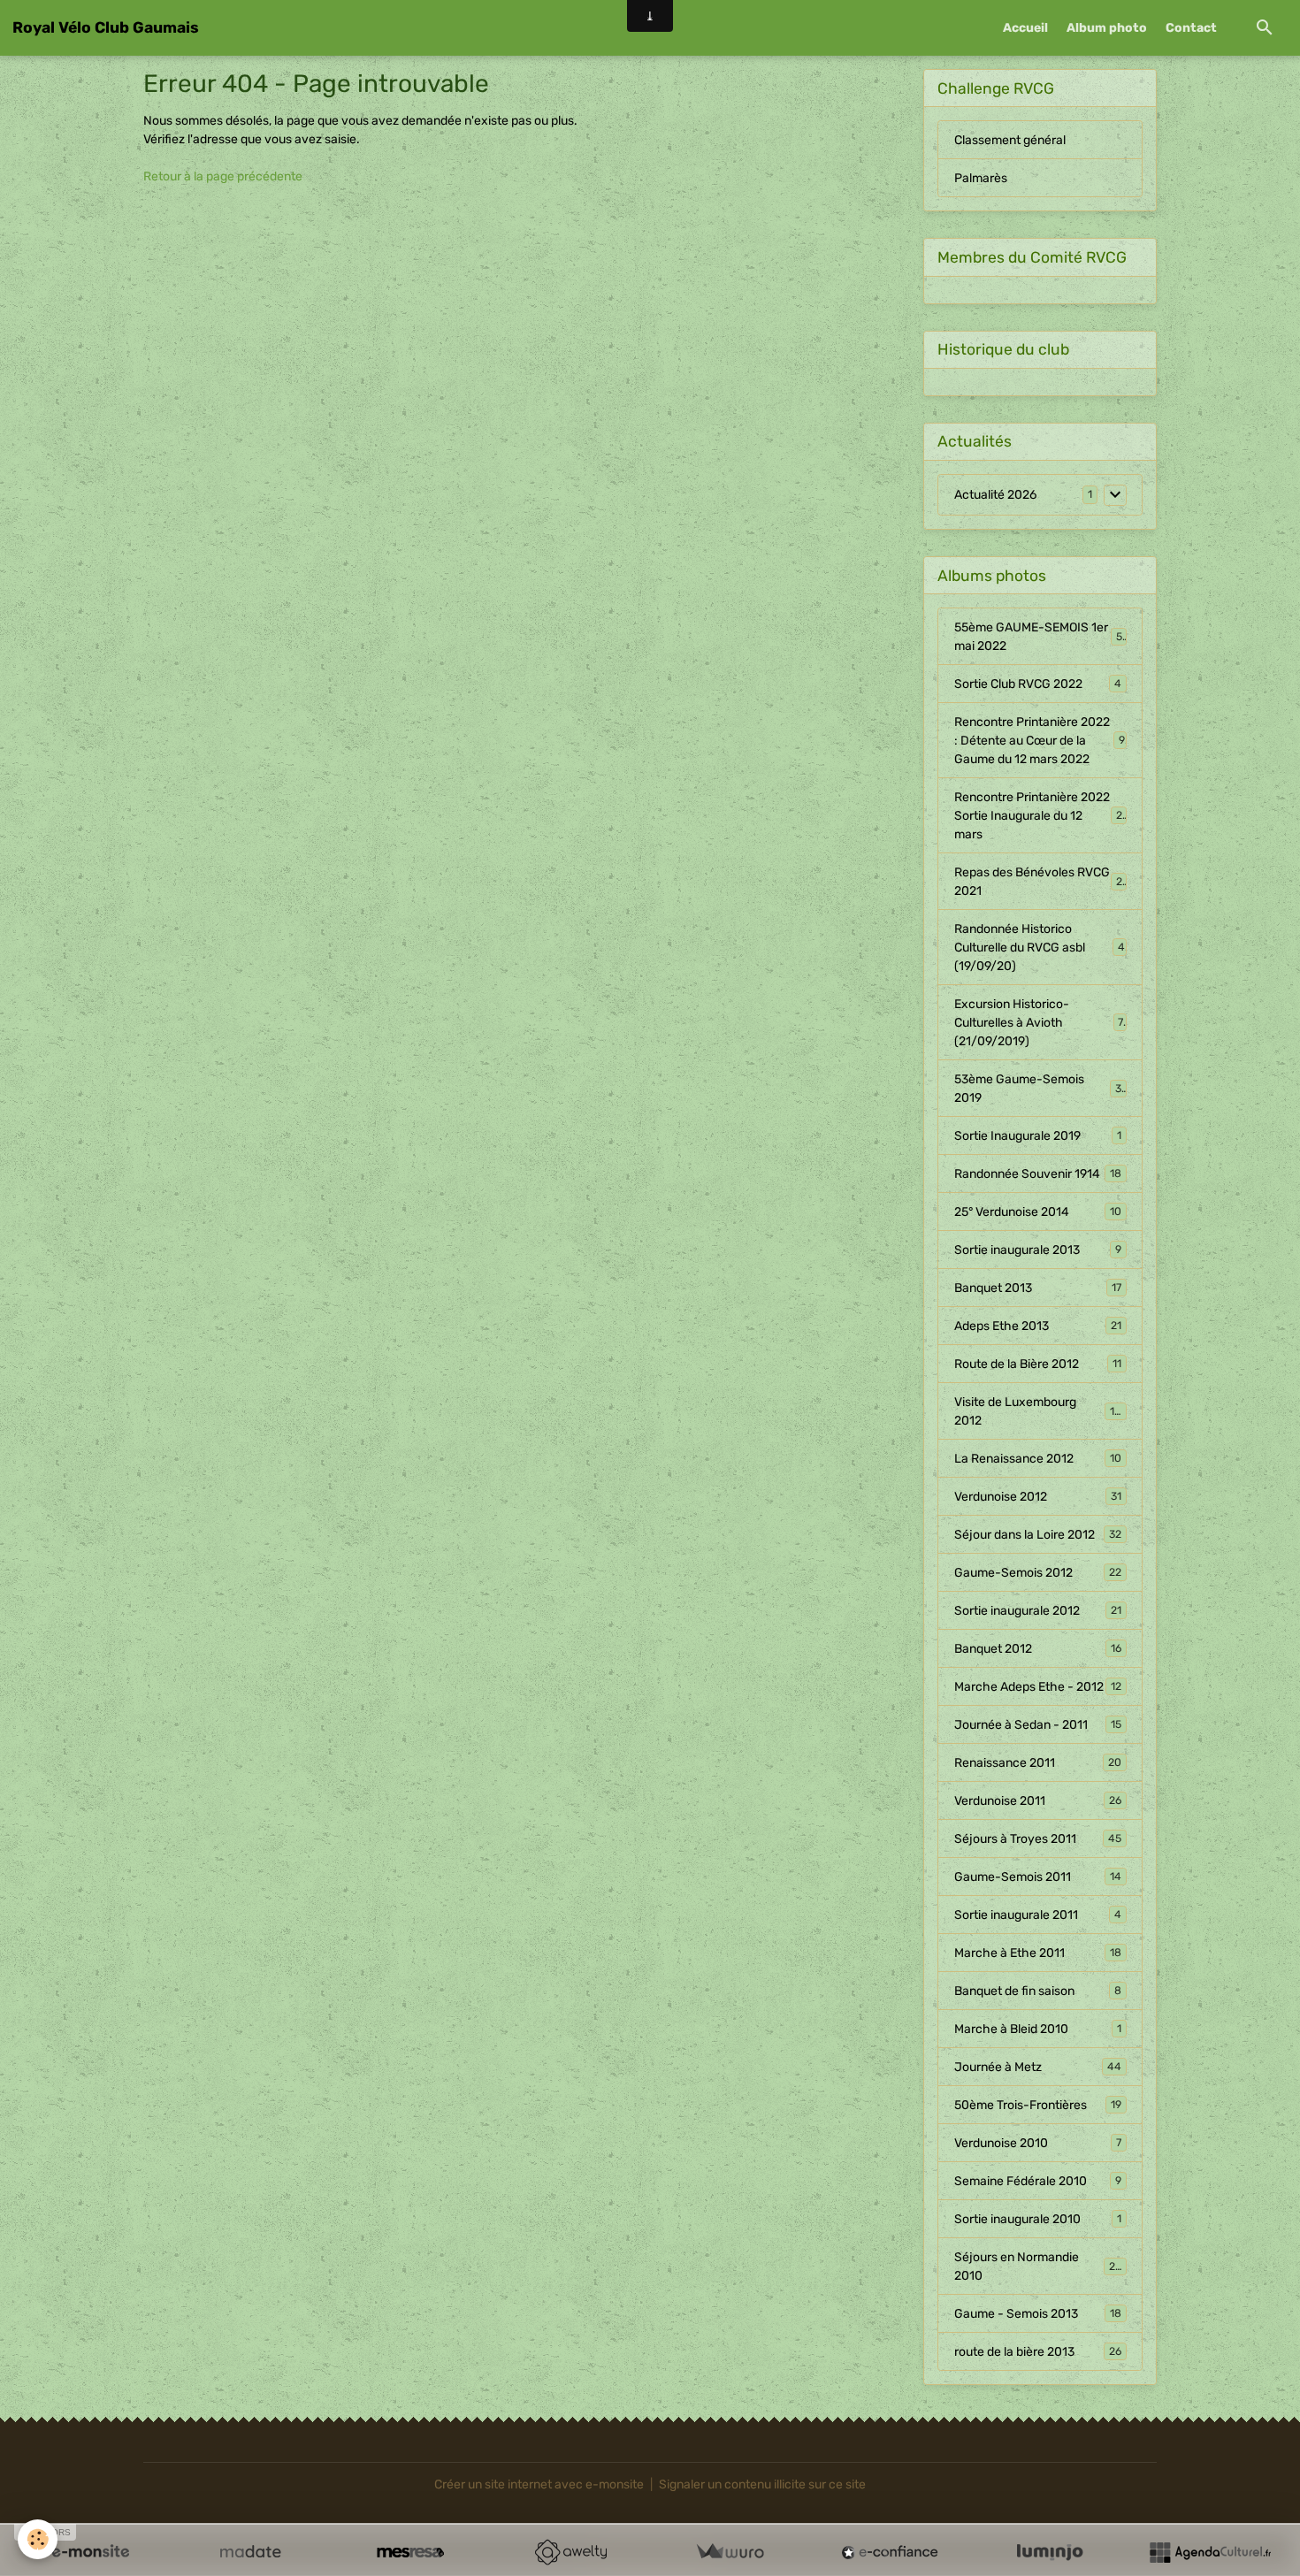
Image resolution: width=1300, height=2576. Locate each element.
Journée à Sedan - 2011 (1038, 1725)
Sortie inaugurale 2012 (1038, 1611)
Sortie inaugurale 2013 (1038, 1250)
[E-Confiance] (890, 2552)
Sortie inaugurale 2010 (1038, 2219)
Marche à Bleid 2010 (1038, 2029)
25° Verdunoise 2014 (1038, 1212)
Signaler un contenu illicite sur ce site (762, 2484)
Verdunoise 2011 (1038, 1801)
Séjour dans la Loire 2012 (1038, 1535)
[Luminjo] (1050, 2552)
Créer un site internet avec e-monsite (539, 2484)
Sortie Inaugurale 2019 (1038, 1136)
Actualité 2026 (995, 495)
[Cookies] (38, 2539)
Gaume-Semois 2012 (1038, 1573)
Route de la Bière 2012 (1038, 1364)
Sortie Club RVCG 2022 (1038, 684)
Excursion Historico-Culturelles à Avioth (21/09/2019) (1039, 1023)
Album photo (1107, 28)
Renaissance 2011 (1038, 1763)
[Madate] (250, 2552)
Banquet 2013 (1038, 1288)
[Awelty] (570, 2552)
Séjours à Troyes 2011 (1038, 1839)
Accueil (1025, 28)
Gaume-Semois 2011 (1038, 1877)
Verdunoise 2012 (1038, 1497)
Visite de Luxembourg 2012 (1038, 1411)
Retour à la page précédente (223, 176)
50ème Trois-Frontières (1038, 2105)
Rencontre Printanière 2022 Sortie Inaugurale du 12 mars (1040, 816)
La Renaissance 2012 (1038, 1459)
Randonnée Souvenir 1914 (1038, 1174)
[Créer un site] (90, 2552)
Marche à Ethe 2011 (1038, 1953)
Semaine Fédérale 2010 (1038, 2181)
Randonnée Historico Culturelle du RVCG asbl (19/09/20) (1040, 948)
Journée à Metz (1038, 2067)
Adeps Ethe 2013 (1038, 1326)
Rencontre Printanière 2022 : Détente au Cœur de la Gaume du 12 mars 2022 (1040, 741)
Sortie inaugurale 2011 (1038, 1915)
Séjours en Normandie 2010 (1038, 2266)
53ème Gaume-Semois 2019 (1038, 1089)
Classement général (1010, 140)
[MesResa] (410, 2552)
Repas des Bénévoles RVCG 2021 (1038, 882)
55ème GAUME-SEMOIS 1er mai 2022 (1039, 637)
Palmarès (981, 178)
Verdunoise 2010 (1038, 2143)
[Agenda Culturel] (1210, 2552)
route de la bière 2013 (1038, 2352)
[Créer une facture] (730, 2552)
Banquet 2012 (1038, 1649)
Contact (1191, 28)
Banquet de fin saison (1038, 1991)
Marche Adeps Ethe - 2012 (1038, 1687)
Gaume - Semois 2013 (1038, 2314)
